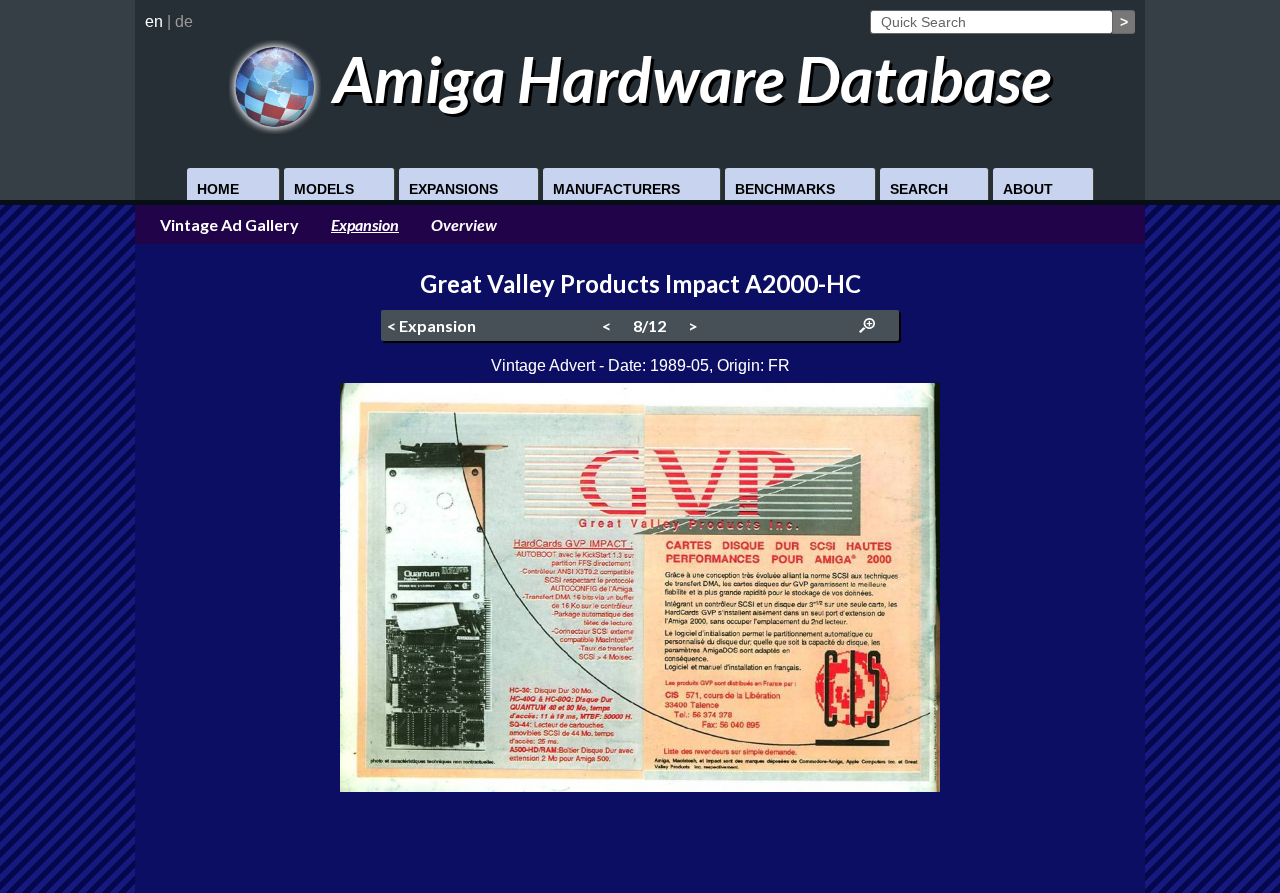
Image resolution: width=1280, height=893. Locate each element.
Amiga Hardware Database (686, 78)
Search (919, 189)
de (184, 21)
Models (324, 189)
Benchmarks (785, 189)
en (154, 21)
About (1028, 189)
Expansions (453, 189)
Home (218, 189)
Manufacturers (616, 189)
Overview (464, 224)
